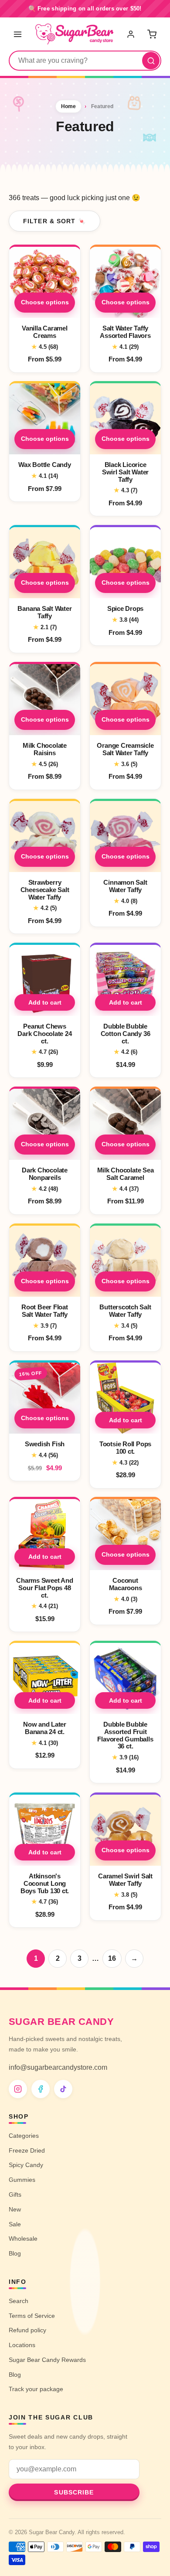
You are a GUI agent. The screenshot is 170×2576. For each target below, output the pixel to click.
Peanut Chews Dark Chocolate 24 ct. (44, 1034)
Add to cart (45, 1002)
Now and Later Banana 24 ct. (45, 1728)
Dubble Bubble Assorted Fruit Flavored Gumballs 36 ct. (125, 1735)
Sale (15, 2224)
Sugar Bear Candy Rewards (47, 2360)
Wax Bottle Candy (44, 465)
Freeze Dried (27, 2150)
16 (112, 1958)
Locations (22, 2345)
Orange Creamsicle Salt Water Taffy (125, 749)
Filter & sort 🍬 (54, 221)
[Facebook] (41, 2089)
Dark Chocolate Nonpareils (45, 1174)
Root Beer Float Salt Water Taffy (45, 1311)
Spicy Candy (26, 2165)
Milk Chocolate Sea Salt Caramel (126, 1174)
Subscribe (74, 2492)
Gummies (22, 2180)
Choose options (45, 302)
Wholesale (23, 2239)
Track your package (36, 2389)
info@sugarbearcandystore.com (58, 2067)
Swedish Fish (45, 1444)
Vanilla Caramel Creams (45, 332)
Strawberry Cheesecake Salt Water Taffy (45, 890)
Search (19, 2301)
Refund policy (27, 2330)
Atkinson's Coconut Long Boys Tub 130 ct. (45, 1883)
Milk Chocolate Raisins (45, 749)
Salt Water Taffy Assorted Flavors (125, 332)
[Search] (151, 61)
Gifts (15, 2194)
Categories (24, 2136)
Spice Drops (126, 608)
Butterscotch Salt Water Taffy (125, 1311)
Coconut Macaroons (126, 1584)
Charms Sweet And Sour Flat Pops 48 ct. (44, 1588)
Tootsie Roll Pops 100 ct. (125, 1448)
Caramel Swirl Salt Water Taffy (125, 1880)
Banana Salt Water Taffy (44, 612)
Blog (15, 2253)
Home (68, 106)
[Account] (132, 34)
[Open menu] (18, 34)
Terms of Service (32, 2316)
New (15, 2209)
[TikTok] (63, 2089)
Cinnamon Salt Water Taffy (125, 886)
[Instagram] (18, 2089)
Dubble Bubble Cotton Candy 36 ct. (126, 1034)
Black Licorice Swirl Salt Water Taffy (125, 472)
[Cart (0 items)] (152, 34)
